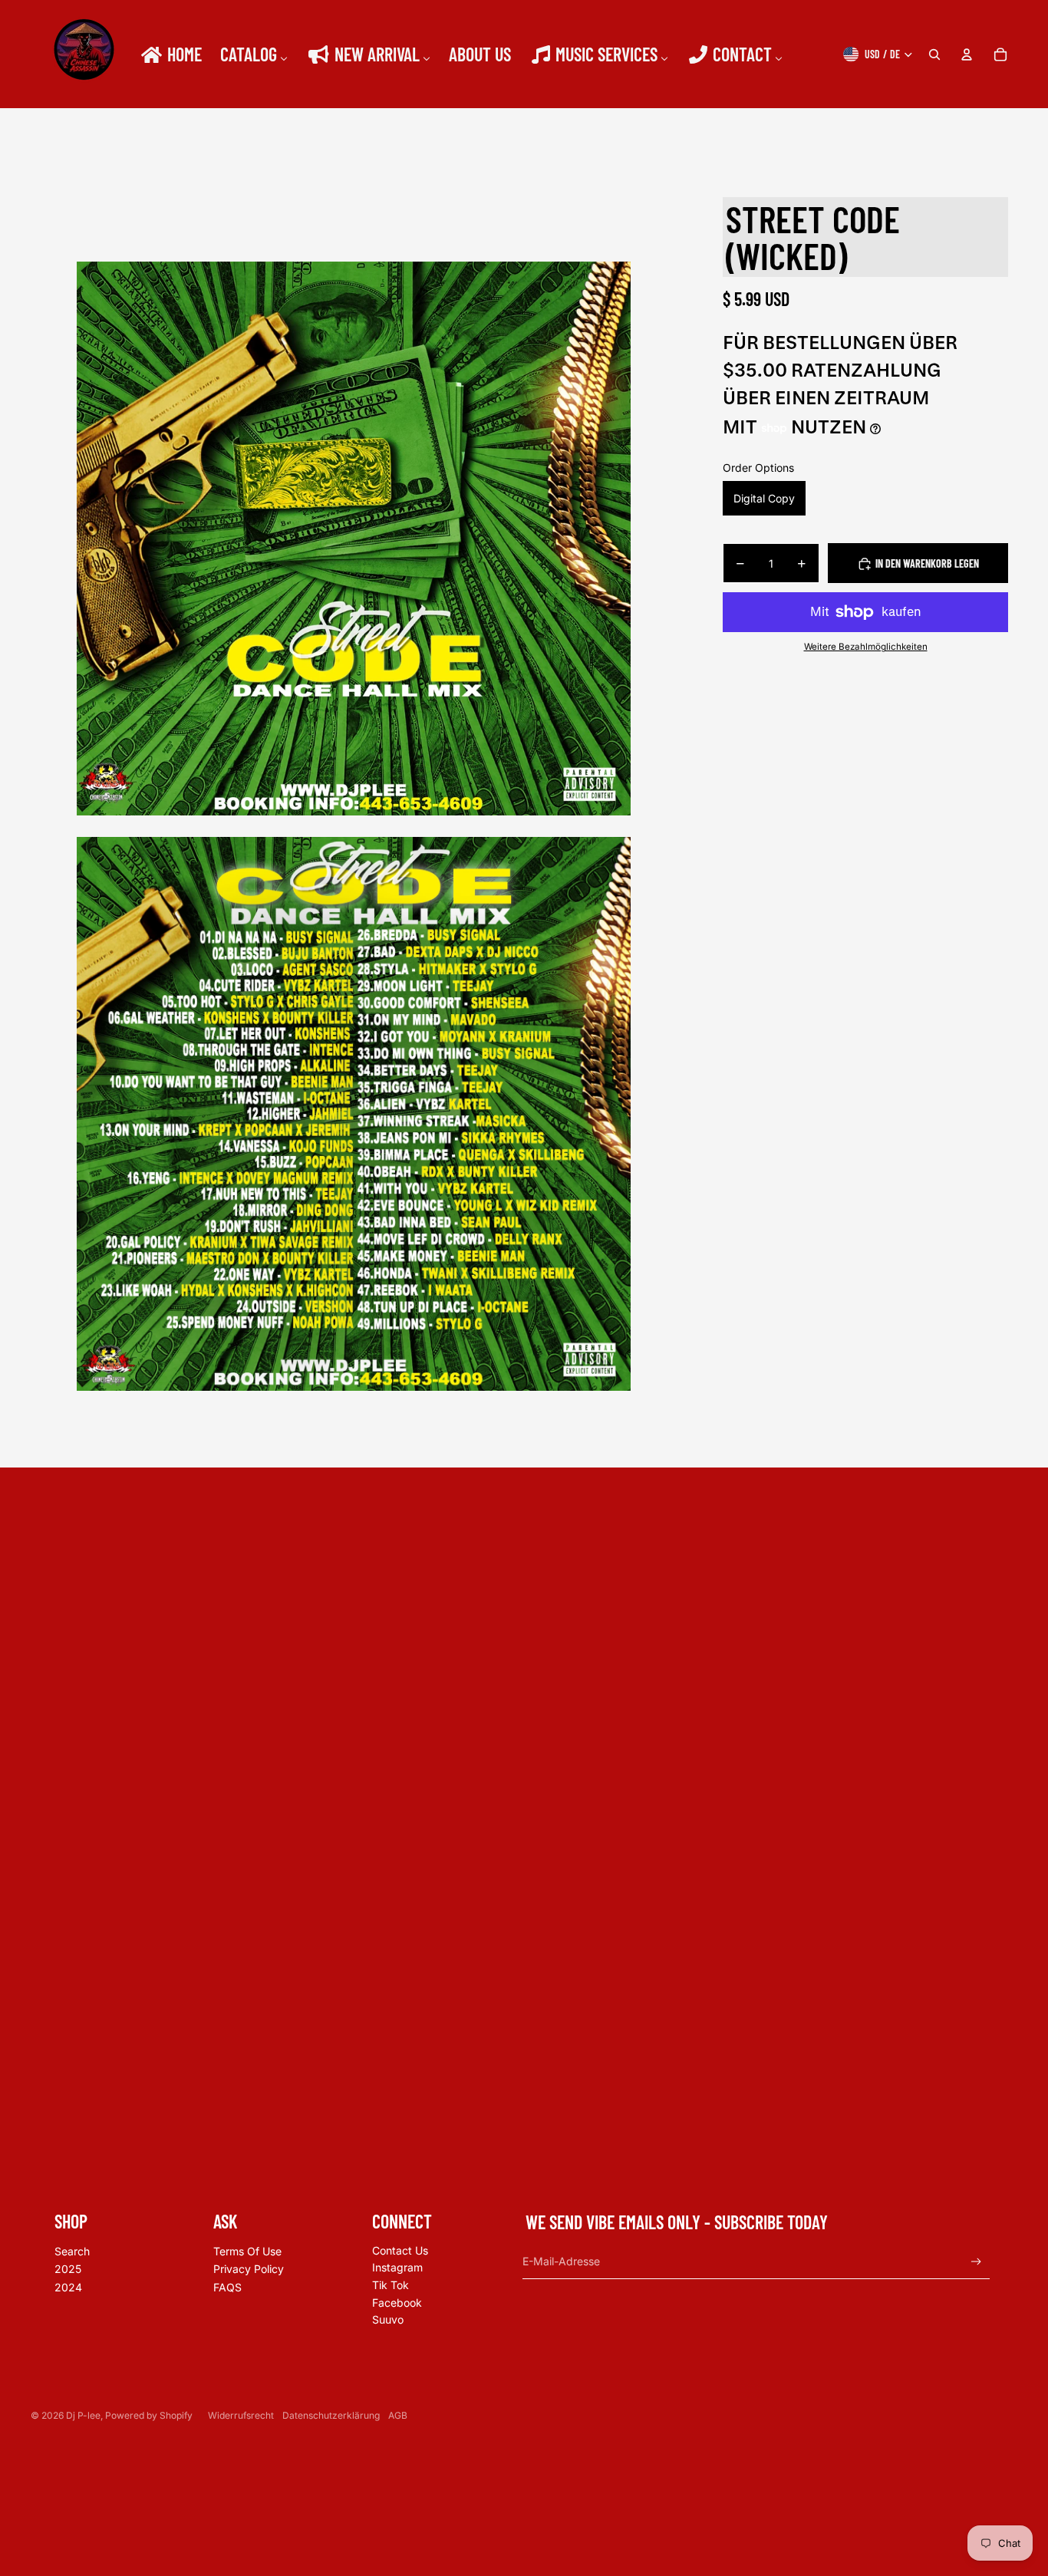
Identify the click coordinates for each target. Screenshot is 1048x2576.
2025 (68, 2269)
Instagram (397, 2267)
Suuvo (388, 2319)
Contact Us (400, 2250)
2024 (68, 2287)
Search (72, 2251)
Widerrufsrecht (241, 2415)
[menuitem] (170, 54)
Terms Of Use (247, 2251)
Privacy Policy (249, 2269)
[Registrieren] (976, 2262)
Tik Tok (391, 2285)
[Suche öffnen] (934, 54)
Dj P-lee (83, 2415)
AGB (398, 2415)
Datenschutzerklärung (331, 2415)
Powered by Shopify (149, 2415)
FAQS (227, 2287)
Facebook (397, 2303)
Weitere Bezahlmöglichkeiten (866, 647)
